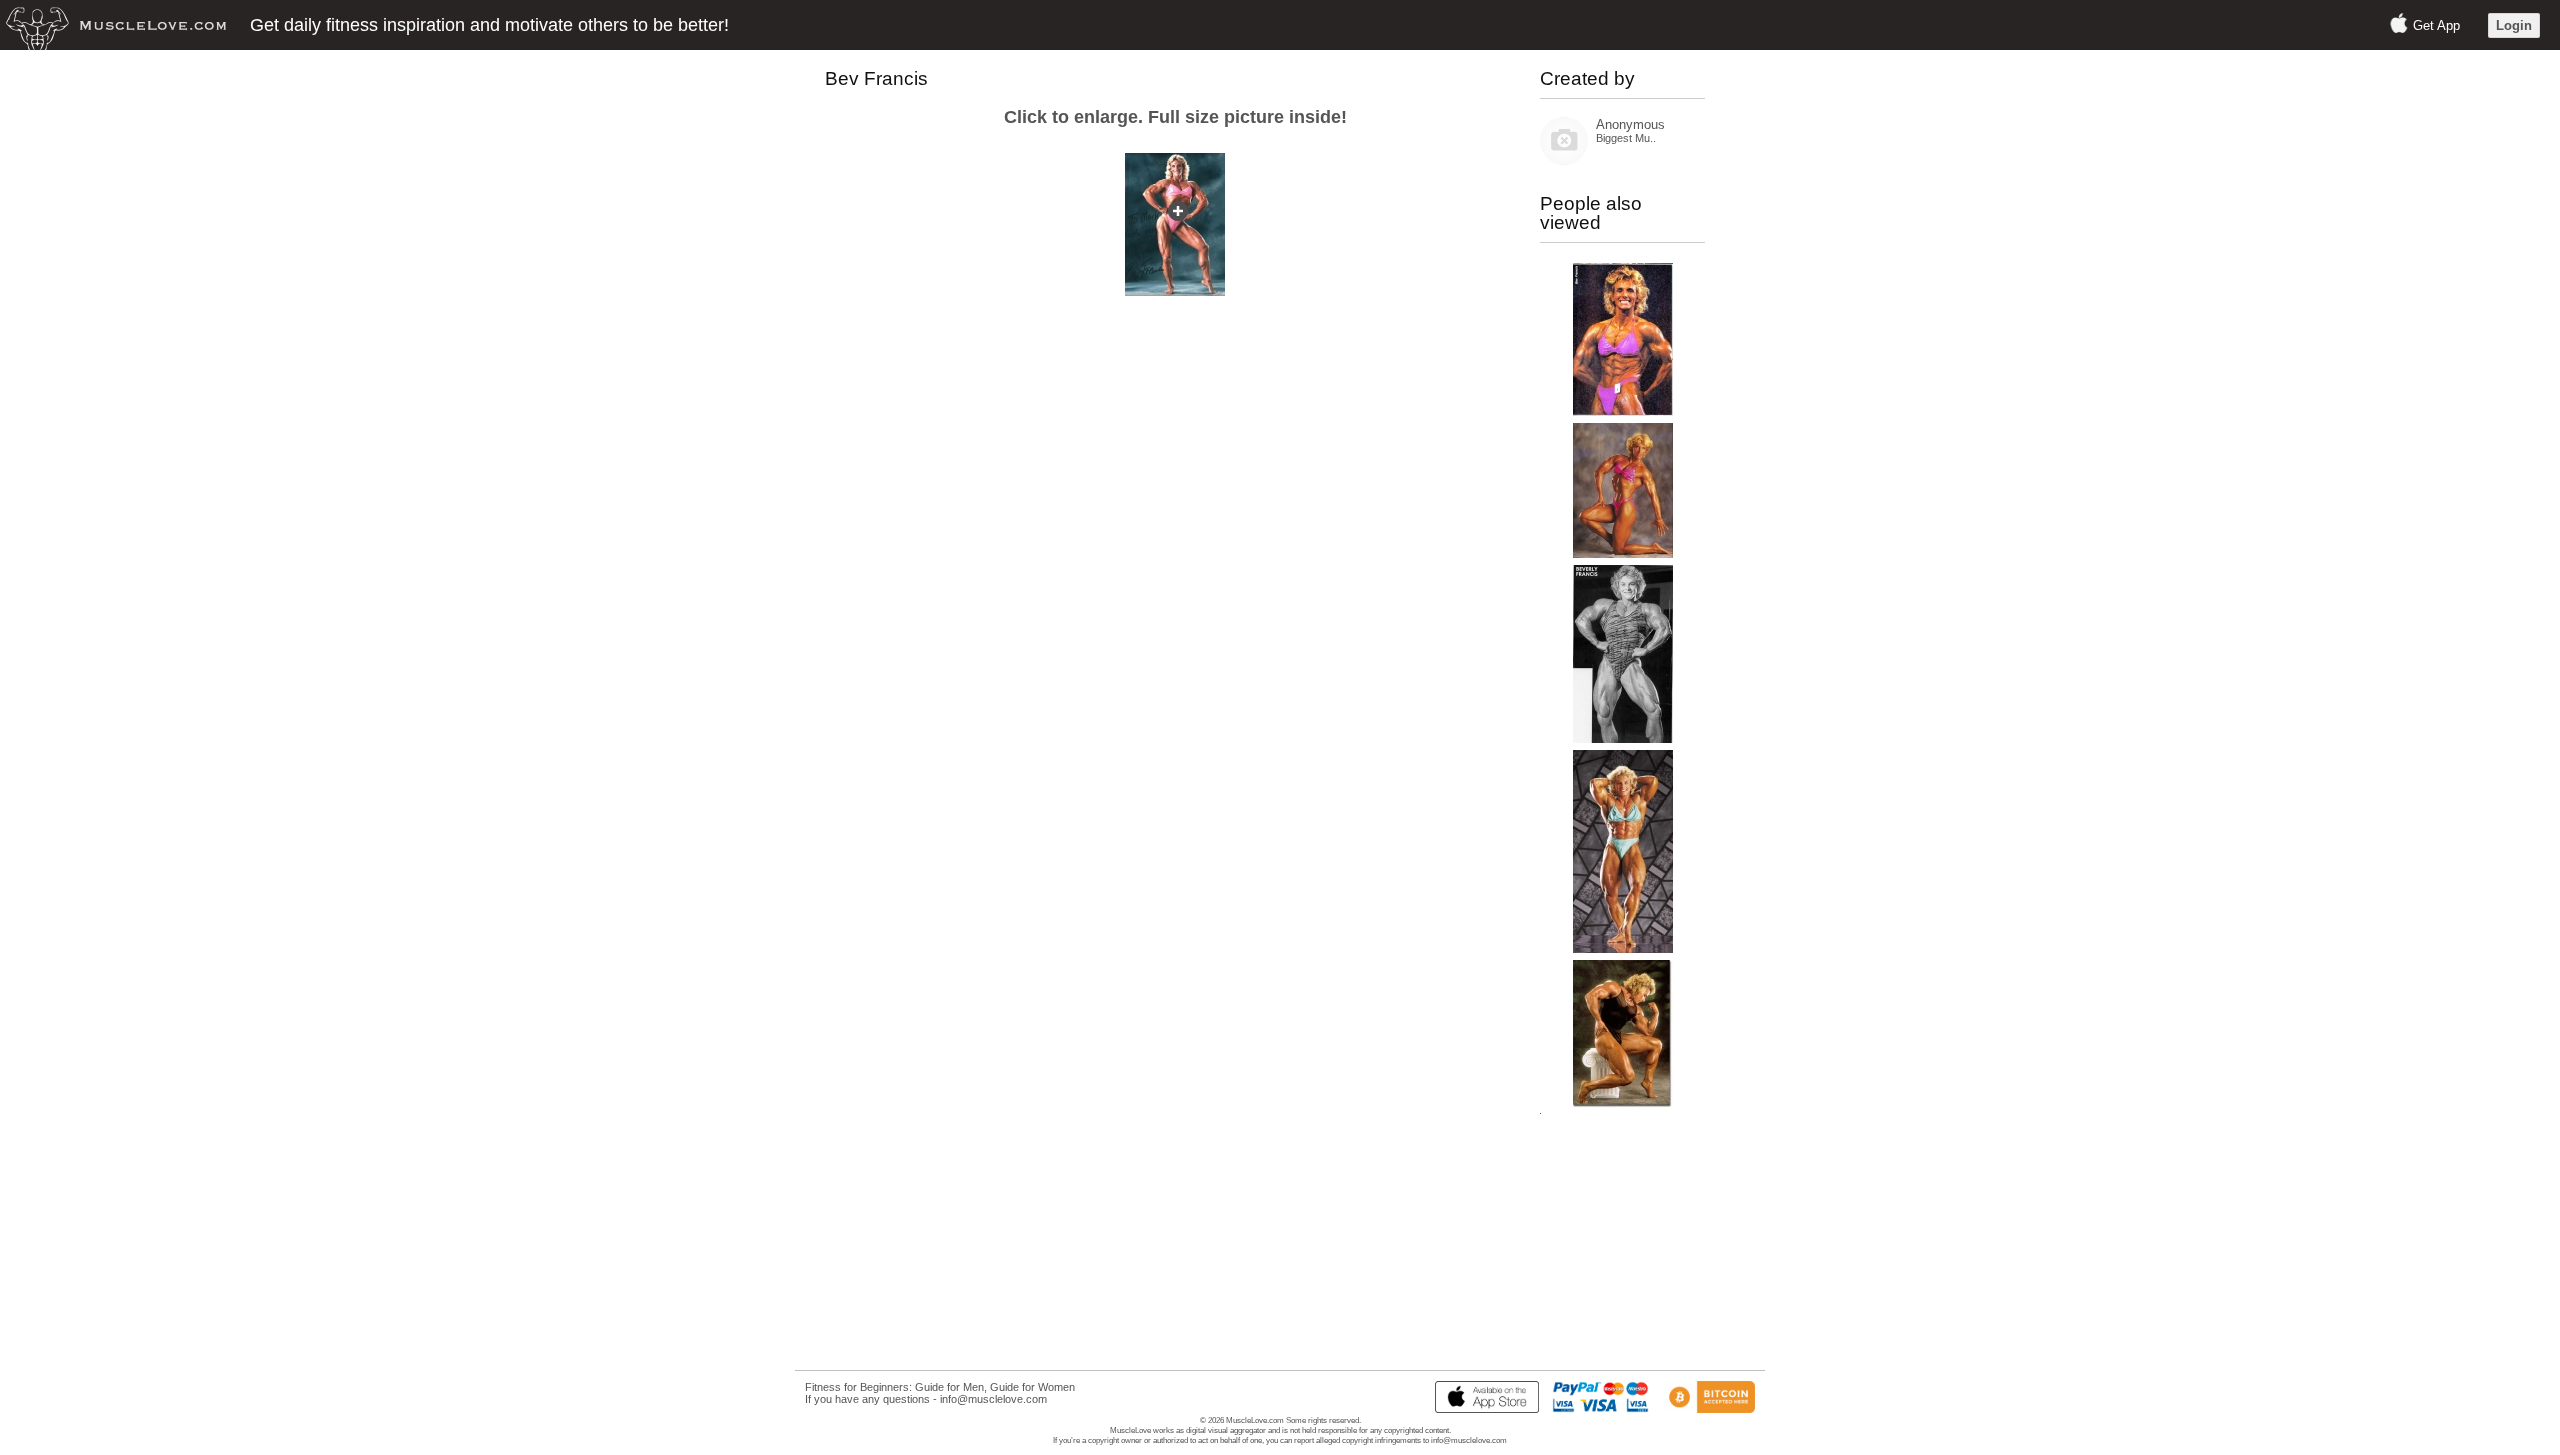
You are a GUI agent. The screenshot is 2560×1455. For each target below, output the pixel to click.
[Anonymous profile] (1564, 160)
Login (2514, 25)
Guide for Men (949, 1387)
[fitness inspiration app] (1482, 1409)
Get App (2436, 25)
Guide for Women (1032, 1387)
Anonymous (1630, 124)
